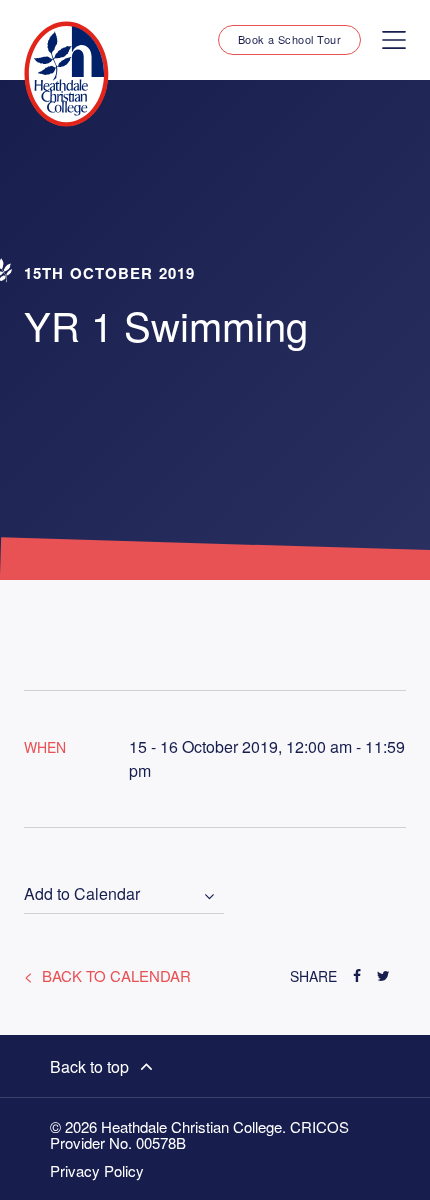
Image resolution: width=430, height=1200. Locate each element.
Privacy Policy (97, 1171)
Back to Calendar (114, 975)
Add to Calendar (82, 894)
